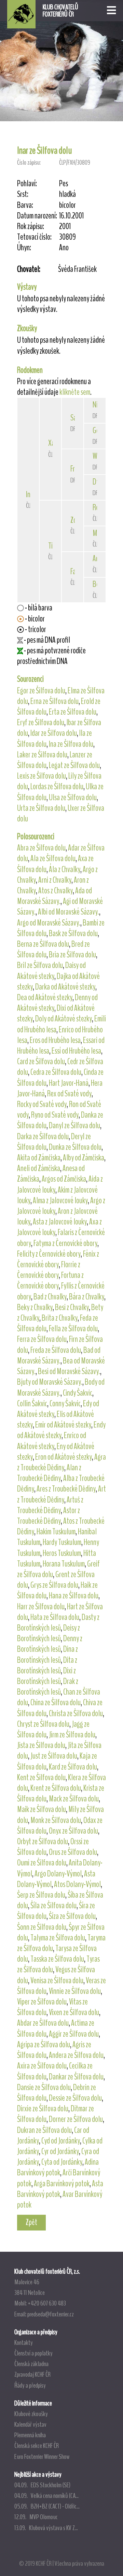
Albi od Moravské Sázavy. (69, 912)
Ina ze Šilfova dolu (71, 744)
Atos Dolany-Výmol (77, 1884)
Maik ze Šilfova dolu (42, 1809)
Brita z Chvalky (60, 1318)
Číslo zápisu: (29, 162)
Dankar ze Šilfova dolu (76, 2077)
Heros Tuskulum (62, 1553)
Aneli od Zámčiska (39, 1168)
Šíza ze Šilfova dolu (72, 1916)
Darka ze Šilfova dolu (43, 1136)
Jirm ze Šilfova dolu (72, 1735)
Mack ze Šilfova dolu (74, 1799)
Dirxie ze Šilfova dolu (43, 2109)
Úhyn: (24, 248)
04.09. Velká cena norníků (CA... (46, 2496)
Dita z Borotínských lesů (47, 1665)
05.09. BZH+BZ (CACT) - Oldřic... (47, 2506)
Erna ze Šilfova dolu (54, 701)
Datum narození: (37, 216)
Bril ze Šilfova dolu (40, 965)
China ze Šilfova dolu (56, 1702)
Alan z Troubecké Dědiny (49, 1473)
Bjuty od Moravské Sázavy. (50, 1382)
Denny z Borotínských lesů (50, 1644)
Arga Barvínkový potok (62, 2184)
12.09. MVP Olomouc (36, 2517)
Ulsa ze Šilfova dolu (73, 797)
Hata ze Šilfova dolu (55, 1617)
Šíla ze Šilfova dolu (53, 1906)
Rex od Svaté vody (69, 1094)
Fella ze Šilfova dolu (73, 1329)
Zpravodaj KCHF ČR (32, 2374)
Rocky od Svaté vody (42, 1104)
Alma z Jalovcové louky (60, 1201)
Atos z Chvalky (56, 891)
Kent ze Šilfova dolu (41, 1777)
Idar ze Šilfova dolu (54, 733)
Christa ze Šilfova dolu (76, 1713)
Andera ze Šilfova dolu (76, 2055)
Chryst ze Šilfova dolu (43, 1724)
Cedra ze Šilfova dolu (56, 1072)
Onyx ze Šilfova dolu (73, 1831)
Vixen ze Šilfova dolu (74, 2012)
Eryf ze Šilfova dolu (41, 722)
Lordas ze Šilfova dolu (57, 787)
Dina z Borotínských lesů (47, 1654)
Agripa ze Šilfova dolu (44, 2045)
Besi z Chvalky (72, 1307)
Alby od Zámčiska (84, 1158)
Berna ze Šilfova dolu (43, 944)
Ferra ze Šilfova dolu (42, 1339)
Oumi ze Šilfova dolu (42, 1863)
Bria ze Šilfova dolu (72, 955)
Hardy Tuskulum (62, 1542)
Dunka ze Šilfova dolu (75, 1147)
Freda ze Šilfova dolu (56, 1350)
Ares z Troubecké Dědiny (66, 1489)
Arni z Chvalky (55, 880)
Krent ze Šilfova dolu (56, 1788)
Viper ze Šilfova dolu (42, 2002)
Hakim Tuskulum (56, 1532)
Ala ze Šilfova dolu (53, 858)
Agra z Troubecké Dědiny (61, 1462)
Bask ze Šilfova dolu (73, 933)
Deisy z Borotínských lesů (49, 1633)
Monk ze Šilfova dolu (56, 1820)
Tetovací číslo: (34, 237)
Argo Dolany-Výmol (58, 1874)
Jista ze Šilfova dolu (41, 1745)
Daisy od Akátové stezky (51, 971)
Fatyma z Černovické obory (65, 1243)
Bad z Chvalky (50, 1297)
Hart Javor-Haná (69, 1083)
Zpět (31, 2222)
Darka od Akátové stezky (65, 987)
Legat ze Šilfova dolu (74, 765)
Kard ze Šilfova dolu (73, 1767)
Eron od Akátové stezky (64, 1457)
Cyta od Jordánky (62, 2162)
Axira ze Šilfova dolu (42, 2066)
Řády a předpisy (30, 2385)
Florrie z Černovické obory (49, 1270)
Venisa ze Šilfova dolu (57, 1981)
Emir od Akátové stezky (63, 1425)
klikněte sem (75, 392)
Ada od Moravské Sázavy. (54, 896)
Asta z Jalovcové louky (60, 1222)
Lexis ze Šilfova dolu (42, 776)
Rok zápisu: (31, 227)
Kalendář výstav (30, 2424)
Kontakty (24, 2342)
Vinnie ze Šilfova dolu (75, 1991)
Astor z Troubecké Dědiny (49, 1516)
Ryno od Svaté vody (55, 1115)
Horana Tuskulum (64, 1564)
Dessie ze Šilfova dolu (75, 2098)
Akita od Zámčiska (39, 1158)
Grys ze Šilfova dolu (54, 1585)
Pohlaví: (27, 184)
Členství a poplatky (33, 2353)
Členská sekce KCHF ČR (37, 2446)
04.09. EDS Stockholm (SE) (42, 2485)
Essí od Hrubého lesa (76, 1051)
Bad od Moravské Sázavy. (59, 1355)
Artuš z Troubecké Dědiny (50, 1505)
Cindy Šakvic (78, 1393)
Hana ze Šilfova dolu (74, 1596)
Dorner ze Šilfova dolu (76, 2119)
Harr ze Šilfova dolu (41, 1607)
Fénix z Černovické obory (58, 1259)
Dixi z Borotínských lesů (46, 1676)
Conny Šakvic (65, 1404)
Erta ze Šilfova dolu (73, 712)
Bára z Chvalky (87, 1297)
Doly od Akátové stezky (64, 1019)
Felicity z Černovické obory (49, 1254)
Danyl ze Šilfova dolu (74, 1126)
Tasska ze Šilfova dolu (57, 1959)
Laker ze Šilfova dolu (42, 755)
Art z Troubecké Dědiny (61, 1494)
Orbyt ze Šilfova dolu (43, 1842)
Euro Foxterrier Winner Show (42, 2456)
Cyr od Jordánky (60, 2151)
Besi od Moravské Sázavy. (69, 1371)
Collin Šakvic (32, 1404)
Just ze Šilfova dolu (54, 1756)
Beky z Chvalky (35, 1307)
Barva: (25, 205)
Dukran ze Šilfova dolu (44, 2130)
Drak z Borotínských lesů (48, 1687)
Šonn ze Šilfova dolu (42, 1927)
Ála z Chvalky (65, 869)
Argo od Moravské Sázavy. (49, 923)
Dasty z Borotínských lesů (58, 1623)
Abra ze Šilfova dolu (41, 848)
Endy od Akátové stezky (61, 1430)
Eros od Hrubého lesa (55, 1040)
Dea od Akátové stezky (45, 997)
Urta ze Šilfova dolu (41, 808)
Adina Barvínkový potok (58, 2167)
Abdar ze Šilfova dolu (43, 2023)
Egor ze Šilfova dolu (41, 691)
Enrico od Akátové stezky (52, 1441)
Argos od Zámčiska (64, 1179)
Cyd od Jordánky (61, 2141)
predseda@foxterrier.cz (51, 2314)
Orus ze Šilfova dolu (73, 1852)
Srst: (23, 194)
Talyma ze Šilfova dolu (58, 1938)
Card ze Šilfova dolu (41, 1061)
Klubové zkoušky (31, 2414)
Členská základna (31, 2364)
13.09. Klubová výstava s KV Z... (46, 2528)
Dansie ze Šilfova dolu (44, 2087)
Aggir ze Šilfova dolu (74, 2034)
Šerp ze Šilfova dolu (41, 1895)
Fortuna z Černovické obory (50, 1280)
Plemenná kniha (30, 2435)
